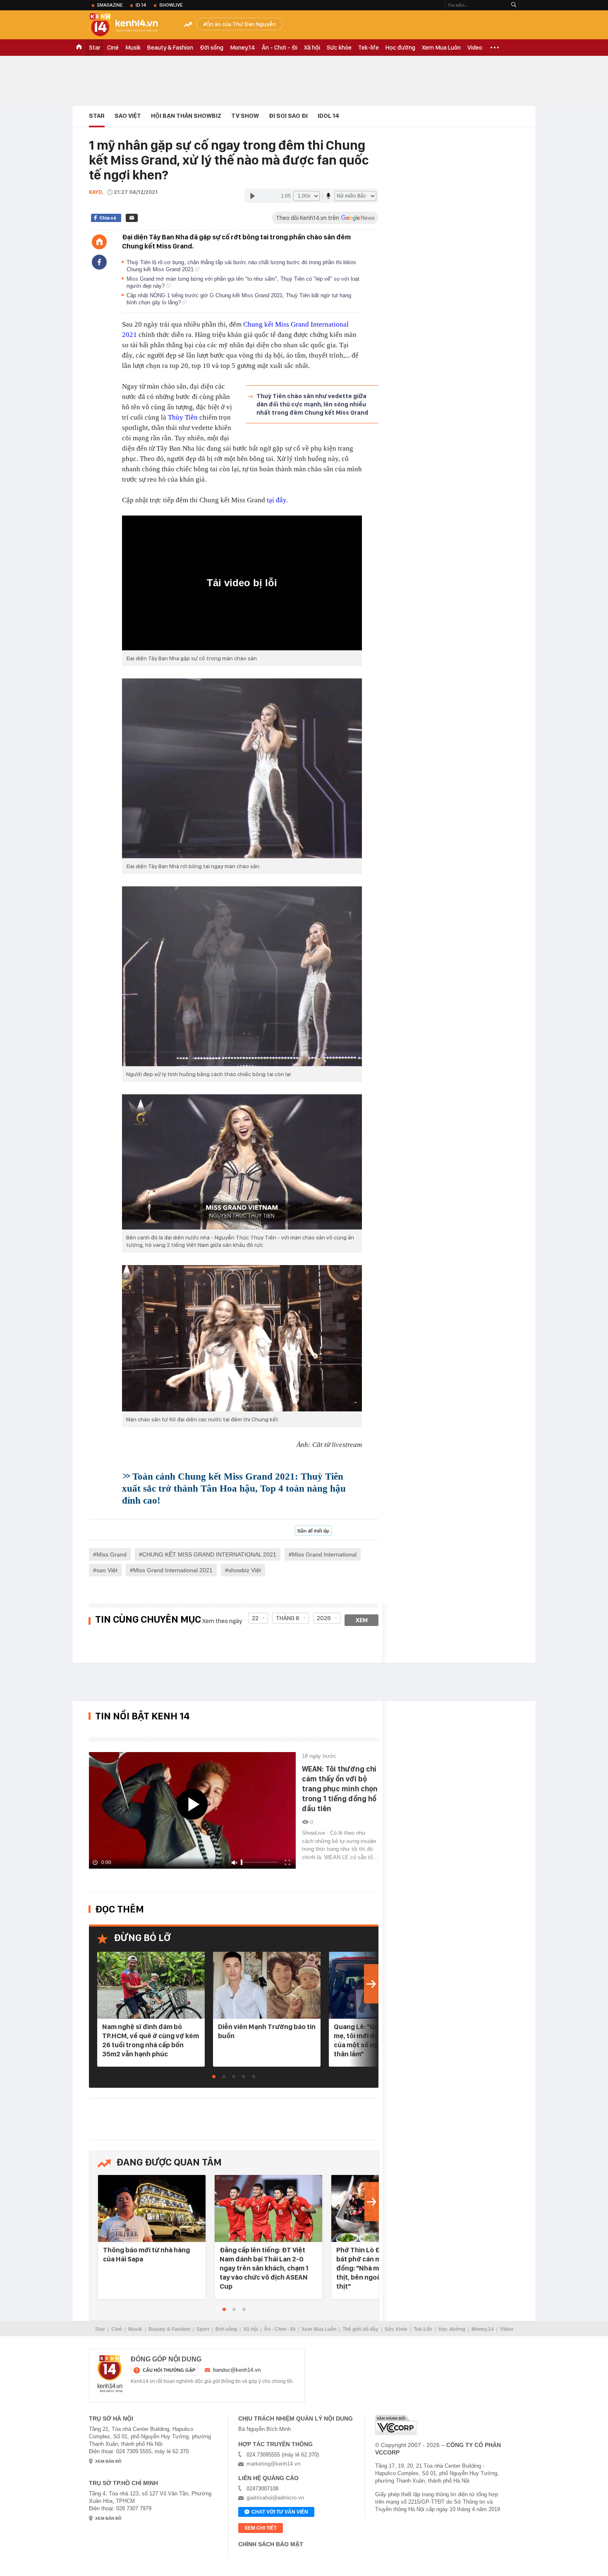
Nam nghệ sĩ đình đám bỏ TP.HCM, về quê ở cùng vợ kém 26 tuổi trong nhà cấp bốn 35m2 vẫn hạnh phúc (151, 2040)
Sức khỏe (339, 48)
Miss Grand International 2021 (173, 1570)
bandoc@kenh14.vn (237, 2370)
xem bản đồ (108, 2461)
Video (475, 48)
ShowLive (171, 5)
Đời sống (212, 48)
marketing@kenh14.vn (273, 2464)
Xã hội (312, 48)
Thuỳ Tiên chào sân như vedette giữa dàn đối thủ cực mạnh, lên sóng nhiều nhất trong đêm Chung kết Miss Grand (312, 404)
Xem (362, 1620)
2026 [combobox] (324, 1618)
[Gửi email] (132, 218)
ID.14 (141, 5)
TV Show (245, 116)
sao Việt (107, 1570)
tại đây (276, 500)
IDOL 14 (328, 116)
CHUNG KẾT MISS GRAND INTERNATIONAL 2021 (209, 1554)
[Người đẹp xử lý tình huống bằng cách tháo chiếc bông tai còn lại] (242, 976)
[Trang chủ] (99, 242)
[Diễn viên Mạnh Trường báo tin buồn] (267, 1986)
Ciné (113, 48)
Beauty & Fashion (170, 48)
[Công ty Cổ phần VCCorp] (396, 2425)
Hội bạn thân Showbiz (186, 116)
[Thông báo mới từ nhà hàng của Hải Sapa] (152, 2209)
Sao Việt (128, 116)
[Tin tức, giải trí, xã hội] (130, 26)
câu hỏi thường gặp (169, 2370)
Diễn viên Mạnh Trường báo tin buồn (267, 2031)
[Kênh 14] (110, 2374)
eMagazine (110, 5)
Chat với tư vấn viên (280, 2512)
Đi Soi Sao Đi (288, 116)
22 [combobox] (255, 1618)
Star (95, 48)
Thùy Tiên (183, 417)
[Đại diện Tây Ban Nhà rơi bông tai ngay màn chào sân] (242, 768)
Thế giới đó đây (360, 2329)
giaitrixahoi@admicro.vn (275, 2498)
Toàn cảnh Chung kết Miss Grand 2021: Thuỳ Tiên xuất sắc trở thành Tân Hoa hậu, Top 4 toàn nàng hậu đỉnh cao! (234, 1489)
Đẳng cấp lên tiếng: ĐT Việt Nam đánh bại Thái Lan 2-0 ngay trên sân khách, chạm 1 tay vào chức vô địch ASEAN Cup (264, 2268)
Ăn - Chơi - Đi (280, 48)
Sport (203, 2329)
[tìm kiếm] (514, 5)
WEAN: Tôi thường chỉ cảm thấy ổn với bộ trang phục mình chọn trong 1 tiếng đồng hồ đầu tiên (340, 1789)
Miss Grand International (324, 1554)
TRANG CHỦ (79, 48)
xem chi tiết (261, 2528)
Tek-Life (423, 2329)
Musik (133, 48)
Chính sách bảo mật (271, 2544)
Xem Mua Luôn (441, 48)
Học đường (400, 48)
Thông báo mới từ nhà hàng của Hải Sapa (146, 2254)
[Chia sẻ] (99, 262)
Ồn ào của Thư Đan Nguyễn (241, 24)
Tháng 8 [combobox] (288, 1618)
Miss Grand (111, 1554)
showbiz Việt (245, 1570)
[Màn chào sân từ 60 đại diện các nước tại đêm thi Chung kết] (242, 1338)
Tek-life (369, 48)
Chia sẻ (108, 218)
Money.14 (243, 48)
